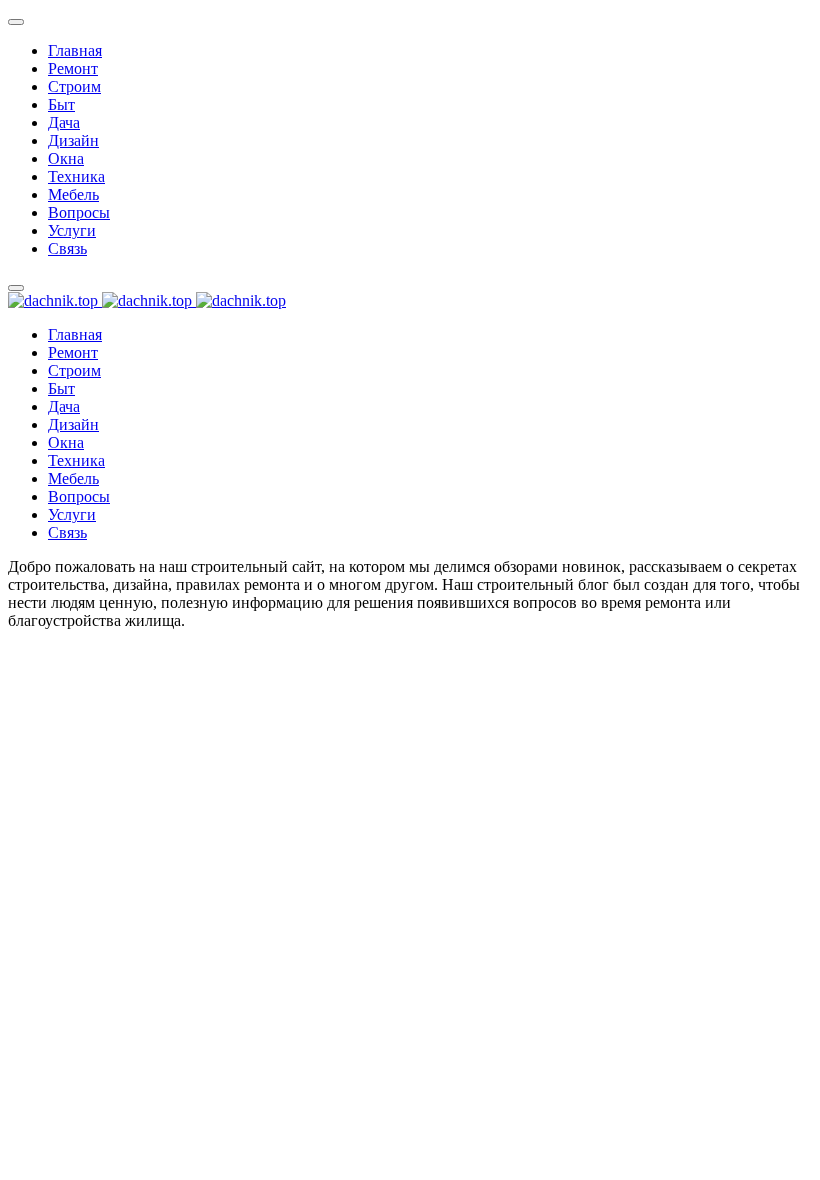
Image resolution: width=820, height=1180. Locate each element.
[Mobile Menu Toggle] (16, 22)
